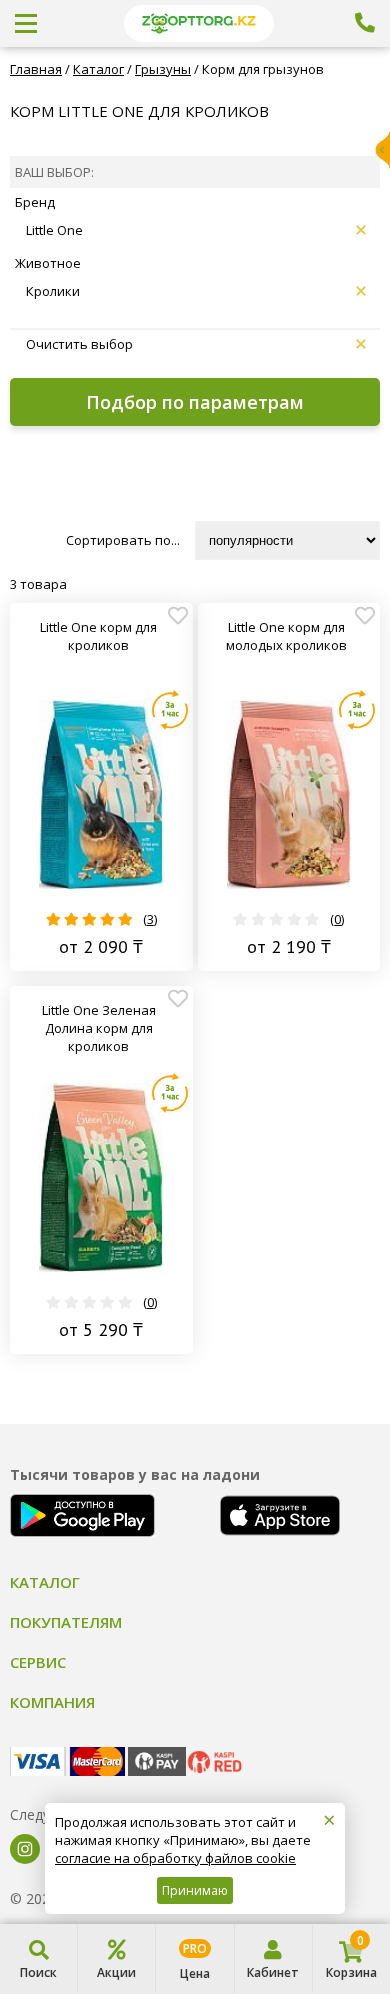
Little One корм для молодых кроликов (286, 636)
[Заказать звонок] (365, 23)
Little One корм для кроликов (98, 636)
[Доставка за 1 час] (170, 710)
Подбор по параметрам (195, 402)
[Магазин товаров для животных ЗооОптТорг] (199, 23)
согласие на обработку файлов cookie (175, 1858)
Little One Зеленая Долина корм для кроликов (99, 1028)
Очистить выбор (79, 344)
